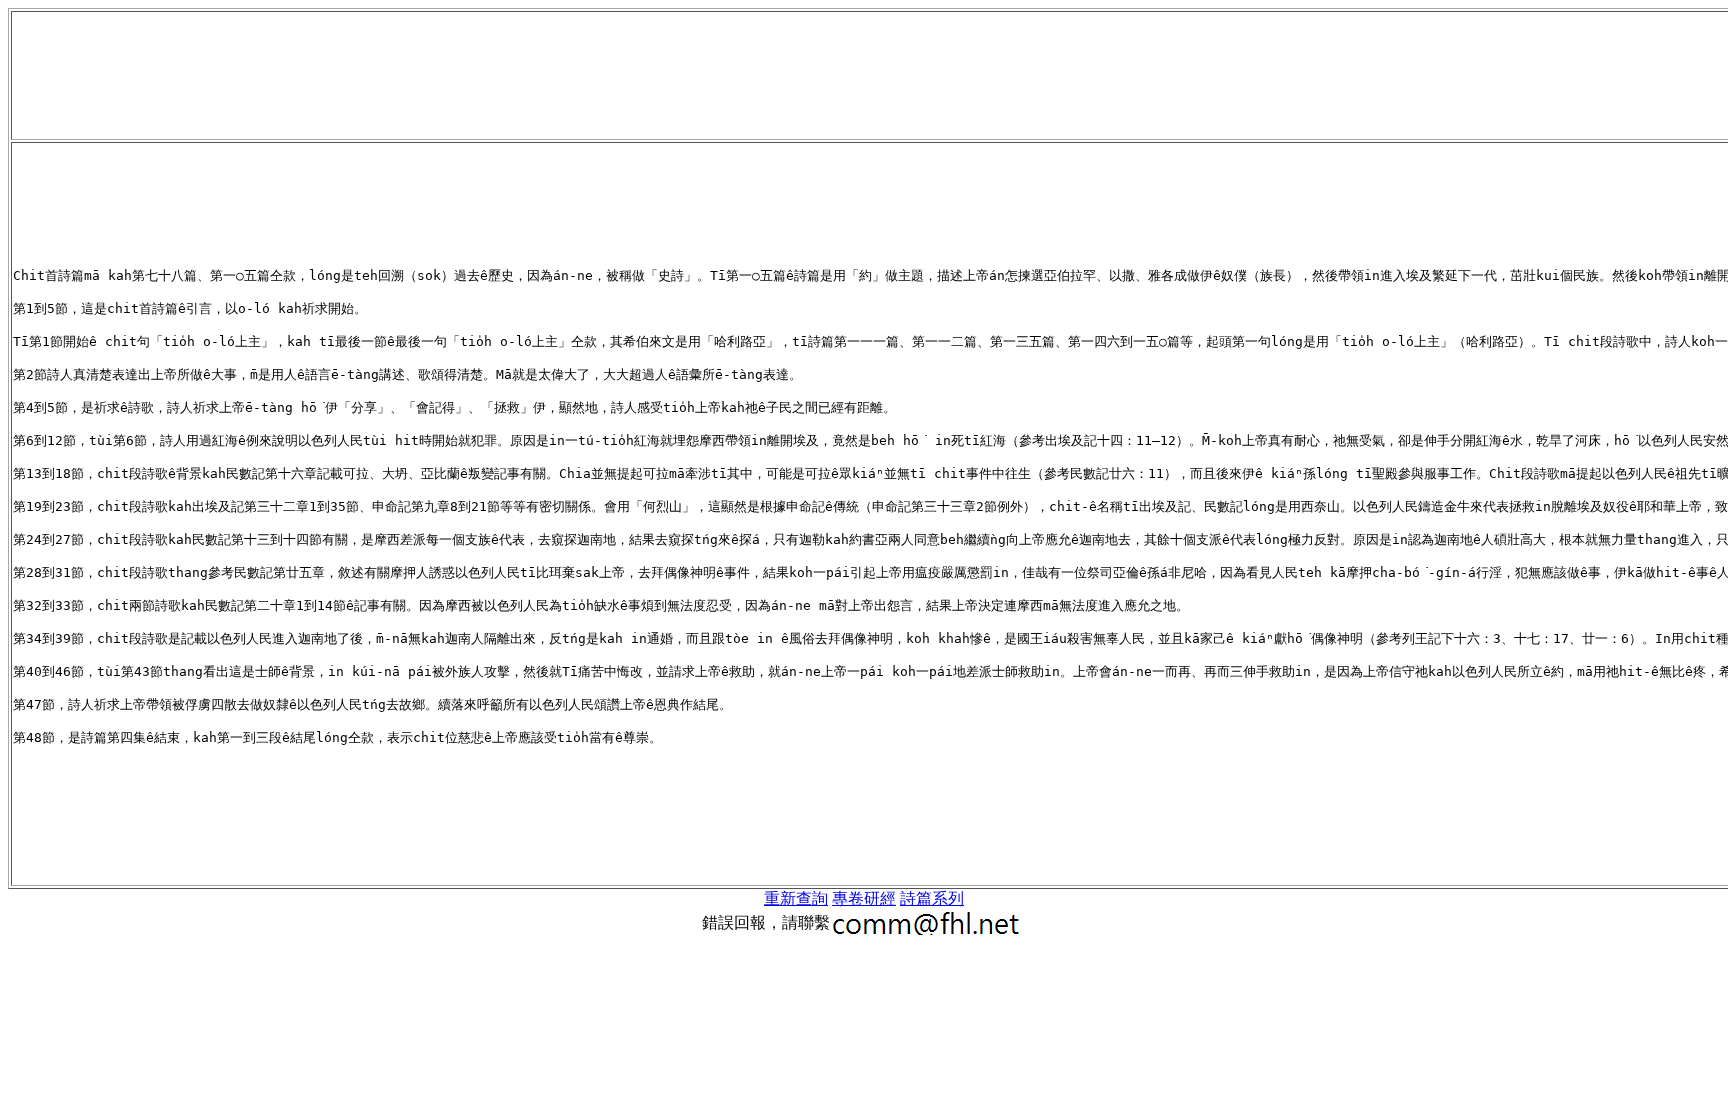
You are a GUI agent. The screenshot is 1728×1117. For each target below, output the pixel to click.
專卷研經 (864, 898)
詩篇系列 (932, 898)
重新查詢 (796, 898)
